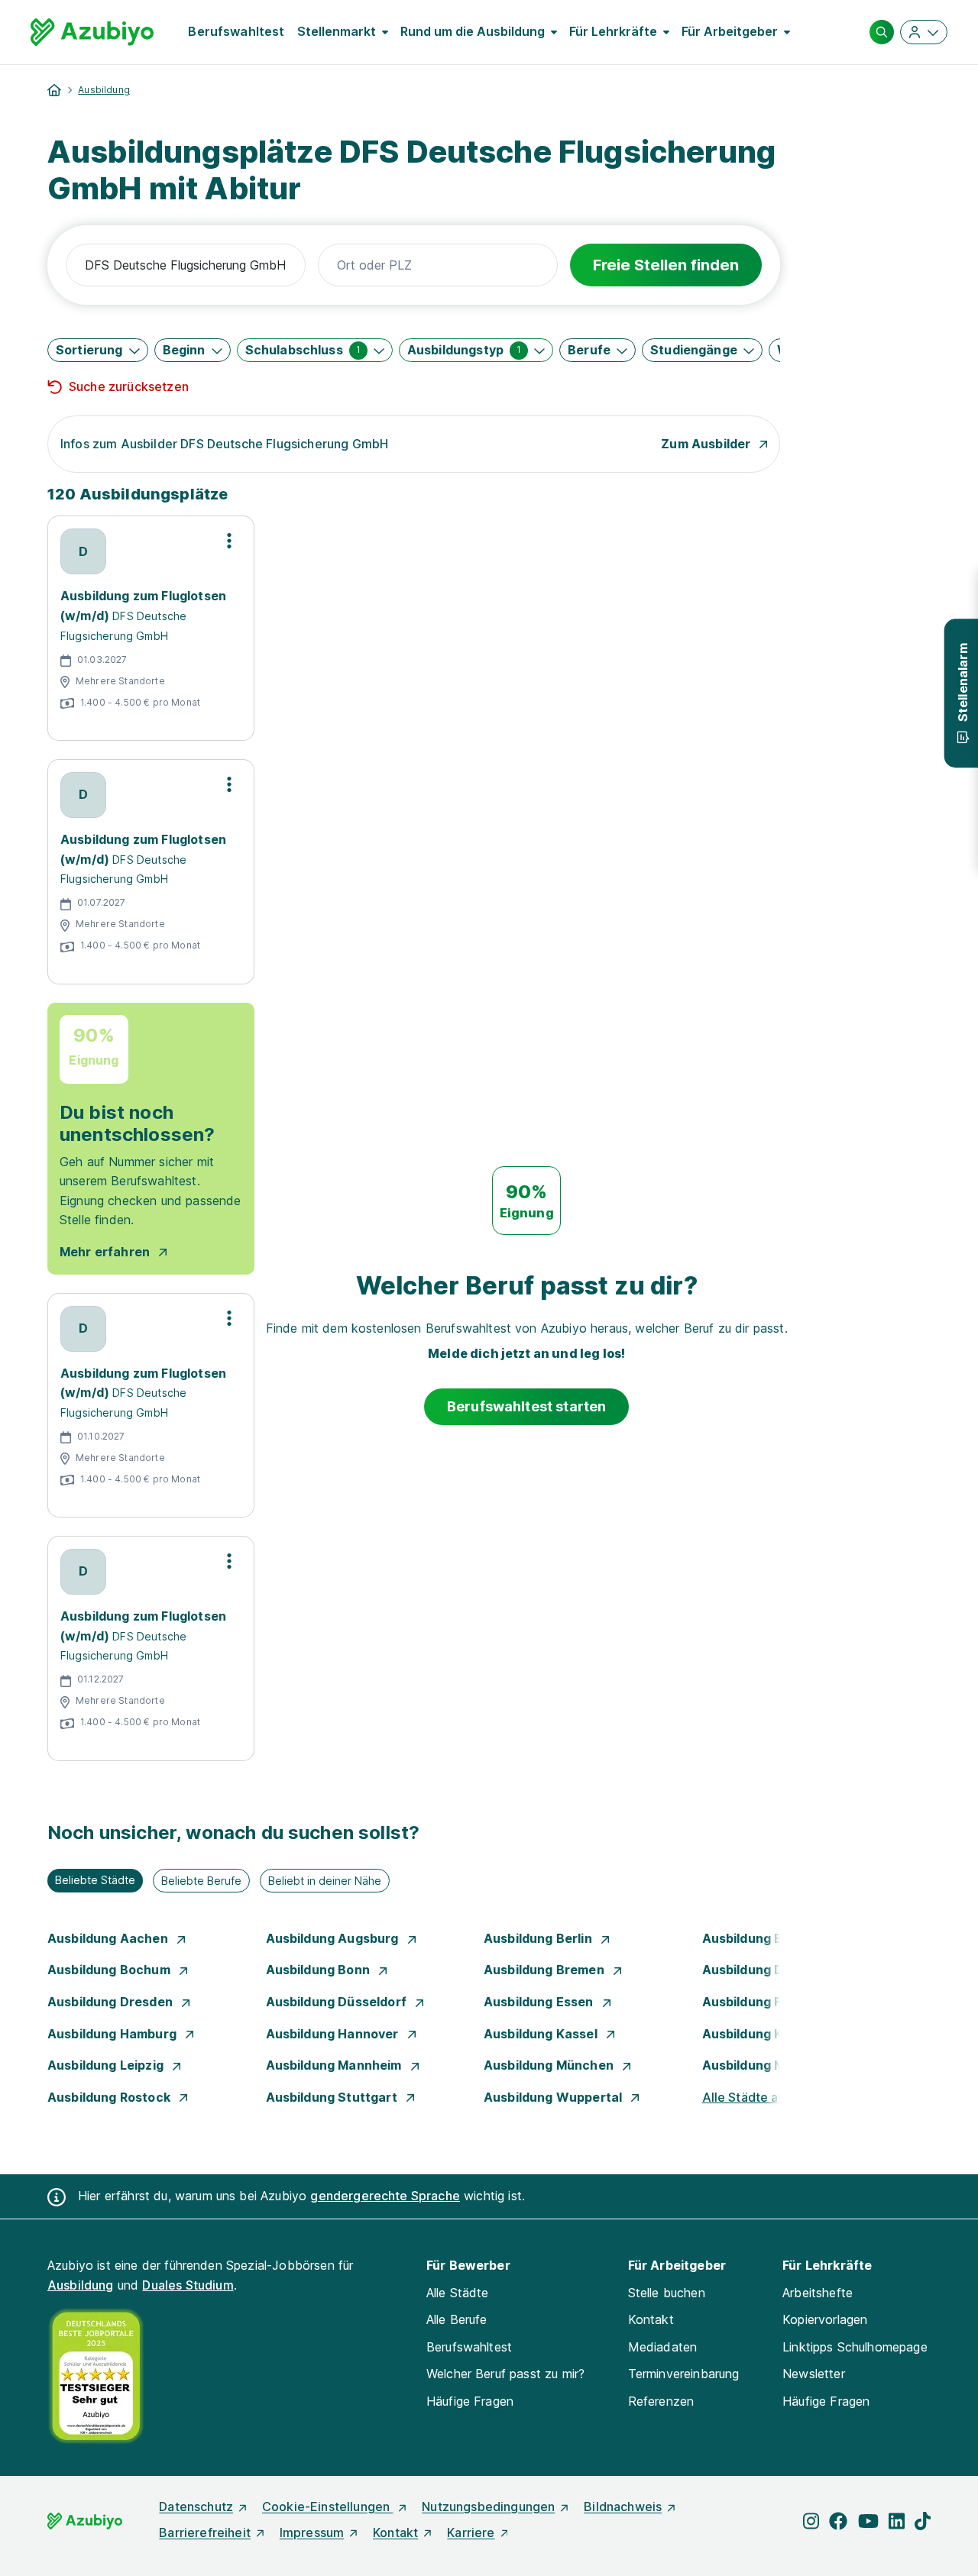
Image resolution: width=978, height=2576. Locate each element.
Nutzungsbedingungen (488, 2507)
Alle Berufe (457, 2319)
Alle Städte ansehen (762, 2097)
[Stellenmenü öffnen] (229, 541)
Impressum (312, 2532)
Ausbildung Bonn (320, 1970)
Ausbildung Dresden (112, 2002)
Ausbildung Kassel (542, 2034)
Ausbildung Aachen (109, 1938)
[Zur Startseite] (92, 32)
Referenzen (661, 2401)
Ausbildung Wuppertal (554, 2097)
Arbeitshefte (818, 2293)
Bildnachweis (623, 2507)
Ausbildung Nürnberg (769, 2065)
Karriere (471, 2532)
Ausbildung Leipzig (107, 2065)
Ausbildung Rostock (110, 2097)
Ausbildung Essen (540, 2002)
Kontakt (651, 2319)
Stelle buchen (667, 2293)
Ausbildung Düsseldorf (338, 2002)
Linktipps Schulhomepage (855, 2347)
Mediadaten (663, 2347)
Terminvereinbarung (684, 2374)
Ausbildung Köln (753, 2034)
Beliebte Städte (95, 1880)
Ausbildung (104, 90)
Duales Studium (188, 2285)
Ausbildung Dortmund (771, 1970)
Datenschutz (196, 2507)
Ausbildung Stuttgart (333, 2097)
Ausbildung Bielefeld (767, 1938)
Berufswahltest (236, 31)
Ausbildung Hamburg (113, 2034)
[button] (98, 350)
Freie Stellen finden (666, 265)
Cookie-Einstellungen (327, 2507)
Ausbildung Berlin (539, 1938)
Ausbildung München (550, 2065)
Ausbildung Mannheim (335, 2065)
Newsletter (814, 2374)
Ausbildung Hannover (334, 2034)
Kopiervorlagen (825, 2319)
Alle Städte (458, 2293)
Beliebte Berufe (201, 1881)
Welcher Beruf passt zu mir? (505, 2374)
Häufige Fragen (470, 2401)
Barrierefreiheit (205, 2532)
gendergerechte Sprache (385, 2196)
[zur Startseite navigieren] (54, 90)
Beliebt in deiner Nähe (325, 1881)
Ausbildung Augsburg (334, 1938)
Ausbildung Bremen (546, 1970)
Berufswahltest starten (527, 1406)
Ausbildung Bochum (110, 1970)
